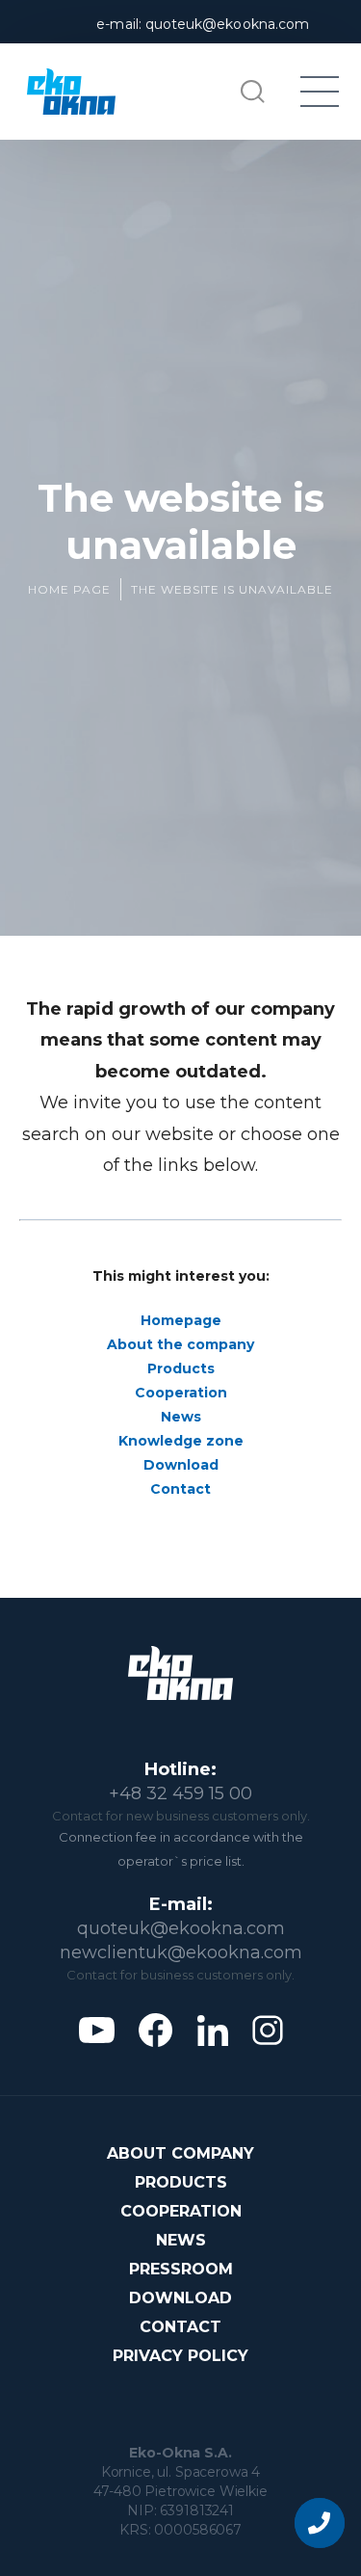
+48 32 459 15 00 (180, 1793)
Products (181, 1368)
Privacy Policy (180, 2356)
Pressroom (181, 2269)
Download (181, 1465)
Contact (180, 1489)
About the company (180, 1344)
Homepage (181, 1320)
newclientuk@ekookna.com (181, 1952)
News (181, 1417)
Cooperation (181, 1393)
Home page (69, 589)
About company (180, 2153)
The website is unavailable (232, 589)
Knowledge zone (181, 1441)
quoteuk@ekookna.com (181, 1928)
